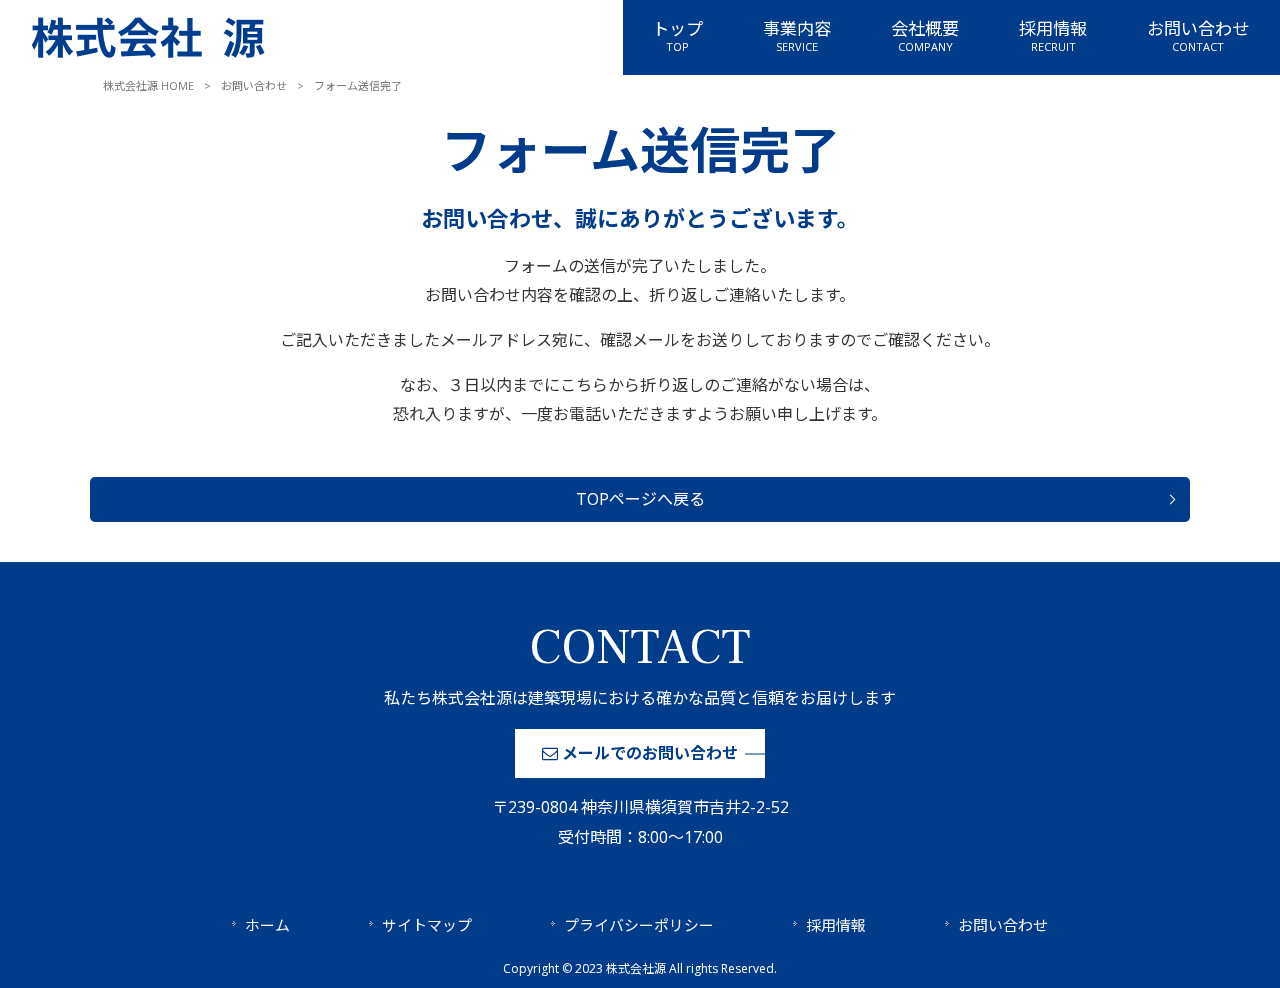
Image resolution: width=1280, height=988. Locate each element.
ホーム (267, 925)
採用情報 (836, 925)
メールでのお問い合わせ (648, 753)
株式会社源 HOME (148, 85)
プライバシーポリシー (639, 925)
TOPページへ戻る (640, 499)
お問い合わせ (254, 85)
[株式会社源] (148, 60)
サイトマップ (427, 925)
